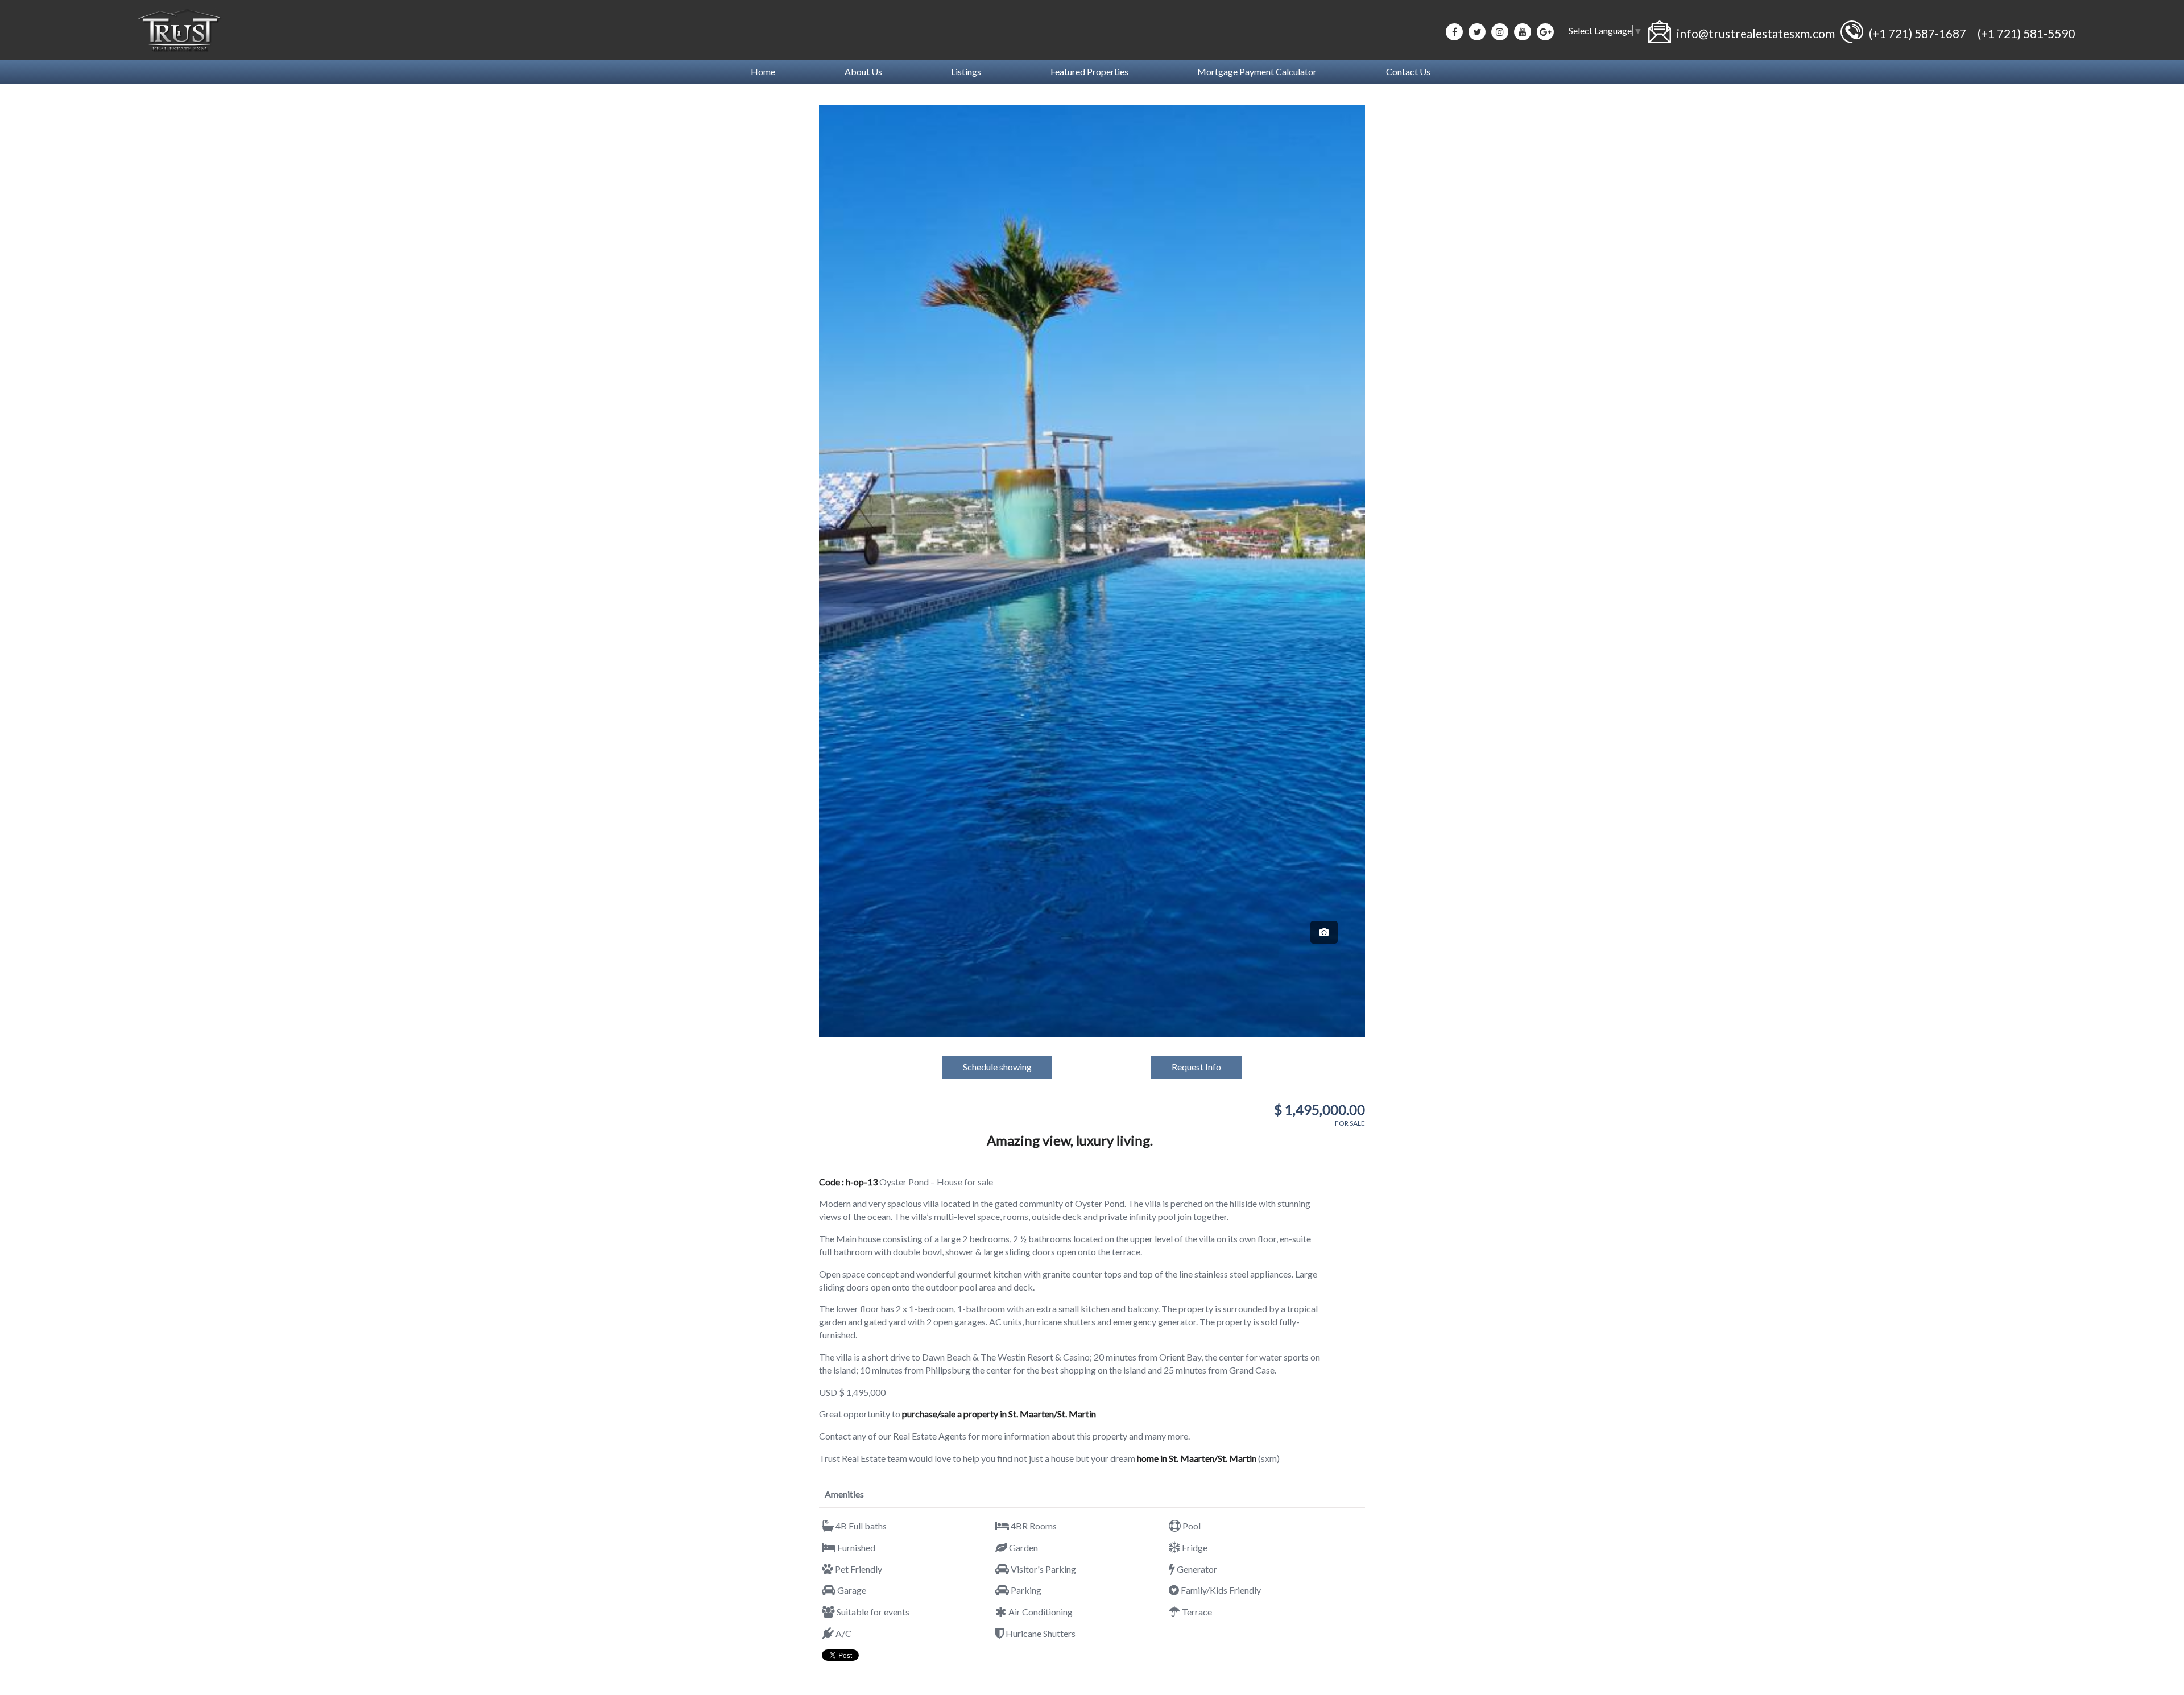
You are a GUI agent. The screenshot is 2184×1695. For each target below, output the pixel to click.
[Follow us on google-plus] (1545, 32)
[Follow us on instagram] (1500, 32)
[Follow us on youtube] (1523, 32)
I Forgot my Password (1153, 1679)
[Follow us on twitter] (1477, 32)
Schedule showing (997, 1067)
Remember (1027, 1679)
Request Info (1196, 1067)
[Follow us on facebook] (1454, 32)
